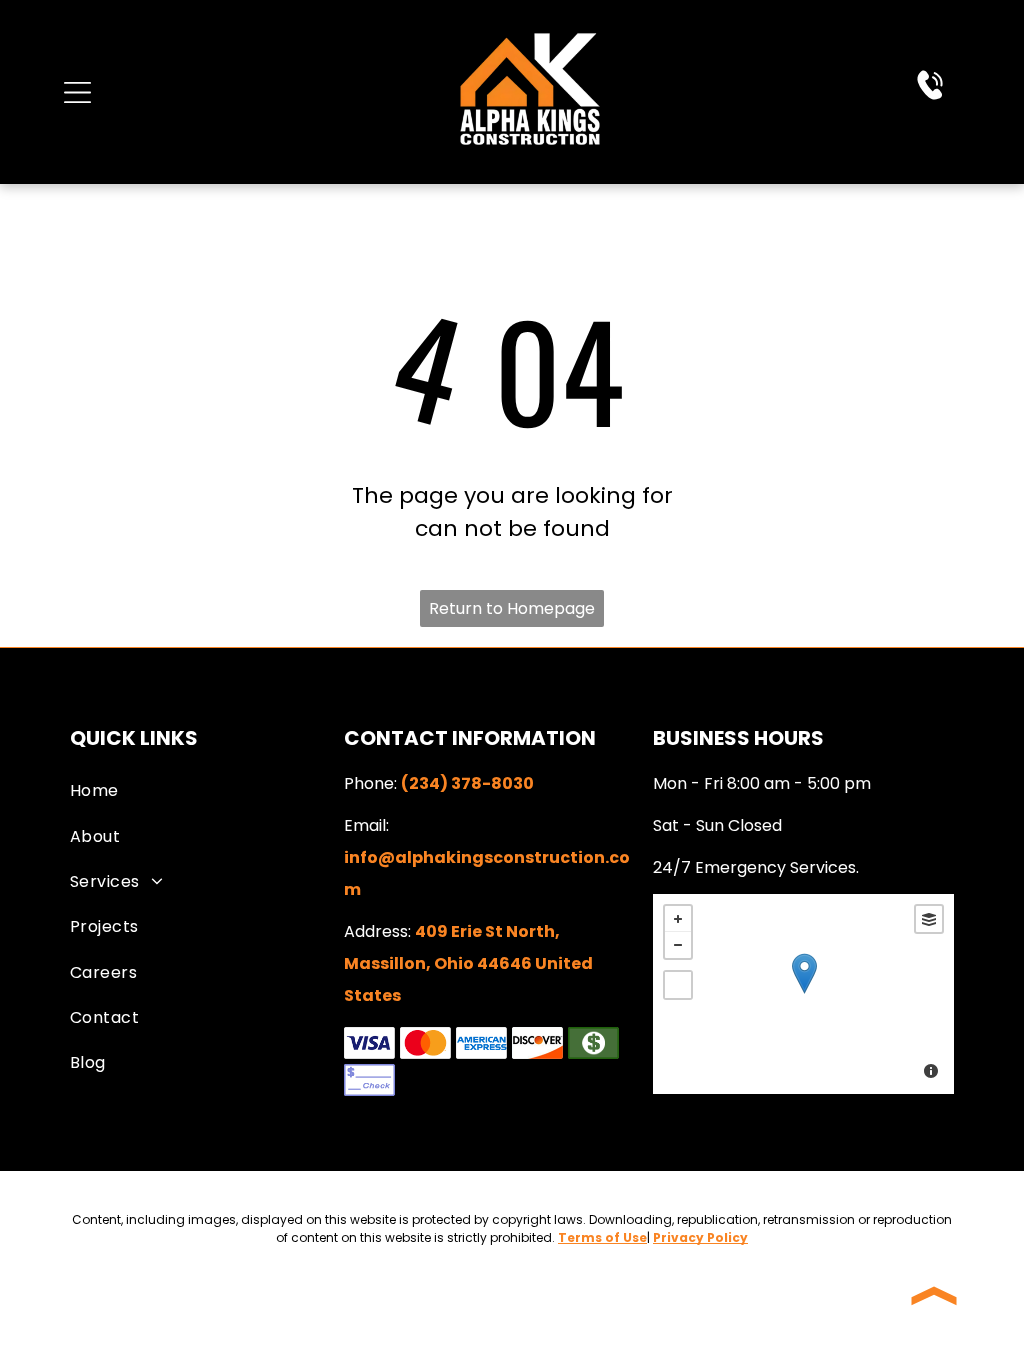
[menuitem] (202, 790)
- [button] (678, 945)
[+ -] (803, 994)
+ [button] (678, 919)
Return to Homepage (512, 608)
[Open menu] (77, 92)
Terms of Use (602, 1237)
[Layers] (929, 919)
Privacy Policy (700, 1237)
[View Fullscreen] (678, 985)
